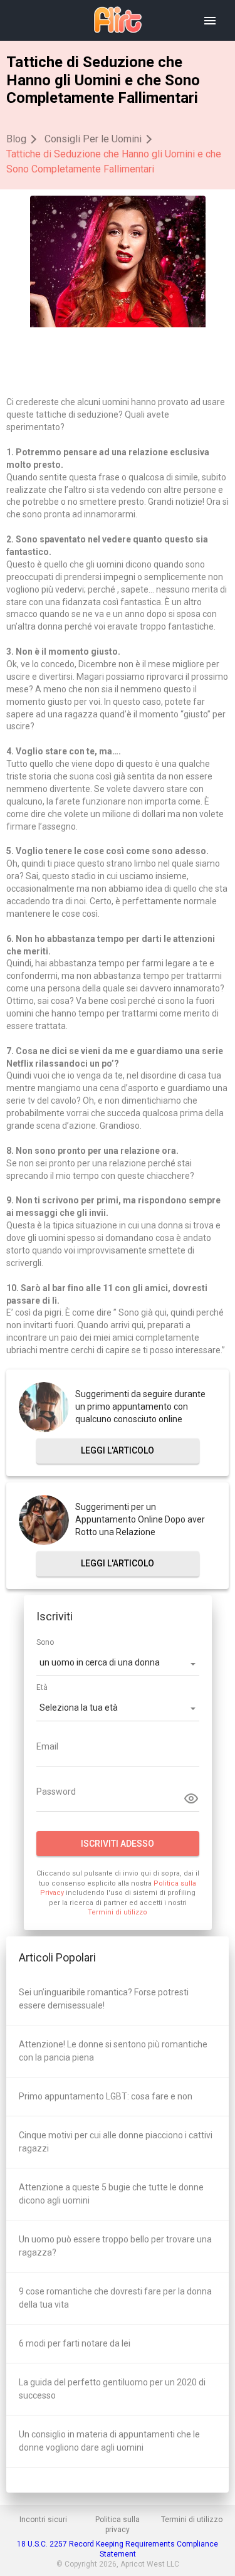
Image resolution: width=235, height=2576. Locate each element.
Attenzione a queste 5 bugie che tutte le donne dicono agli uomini (111, 2194)
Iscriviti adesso (118, 1844)
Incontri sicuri (43, 2520)
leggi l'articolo (118, 1450)
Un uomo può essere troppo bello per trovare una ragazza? (115, 2246)
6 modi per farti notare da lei (75, 2343)
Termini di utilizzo (118, 1912)
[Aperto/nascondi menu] (210, 21)
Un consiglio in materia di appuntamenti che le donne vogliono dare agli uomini (109, 2441)
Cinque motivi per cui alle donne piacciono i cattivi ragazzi (116, 2142)
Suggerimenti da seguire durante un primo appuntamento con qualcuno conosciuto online (140, 1407)
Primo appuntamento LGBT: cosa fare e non (106, 2096)
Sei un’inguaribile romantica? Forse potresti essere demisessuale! (104, 1999)
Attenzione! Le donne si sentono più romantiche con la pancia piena (113, 2051)
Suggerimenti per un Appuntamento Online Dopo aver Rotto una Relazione (140, 1519)
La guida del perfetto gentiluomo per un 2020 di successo (112, 2389)
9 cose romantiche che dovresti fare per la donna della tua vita (115, 2298)
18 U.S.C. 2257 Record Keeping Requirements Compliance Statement (118, 2549)
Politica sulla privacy (118, 2525)
